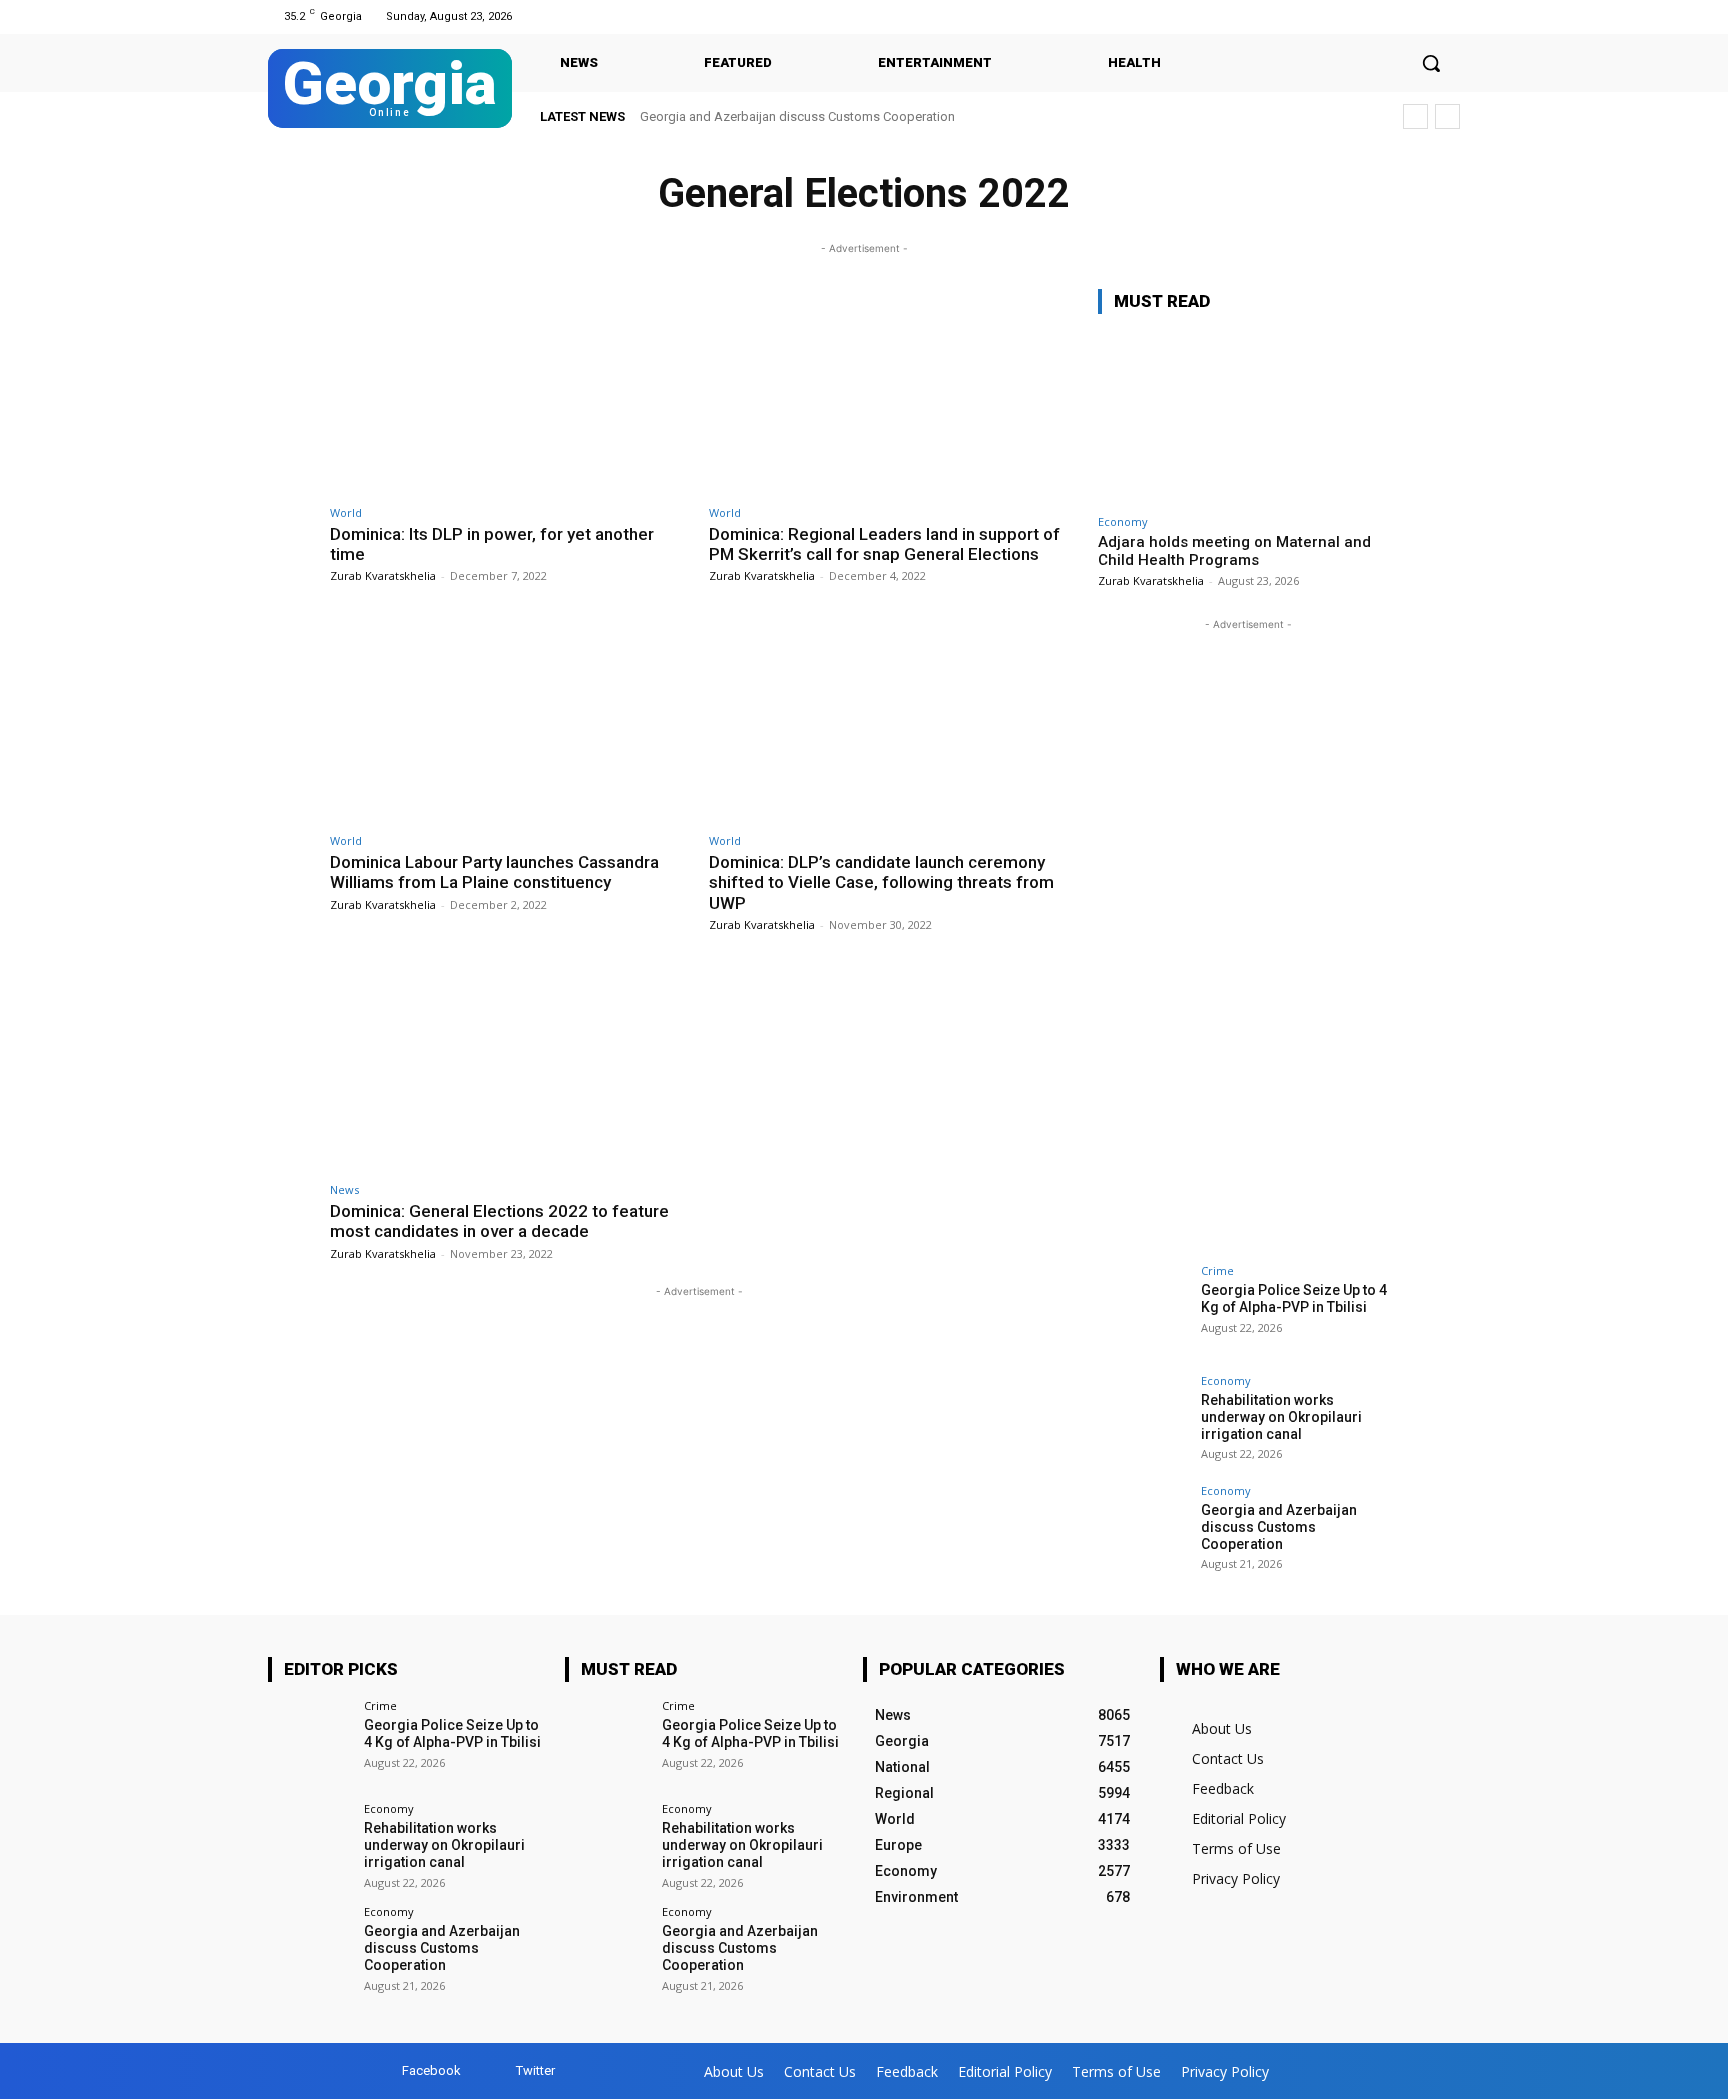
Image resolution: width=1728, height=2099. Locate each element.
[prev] (1415, 116)
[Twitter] (1447, 16)
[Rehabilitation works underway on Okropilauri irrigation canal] (1143, 1420)
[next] (1447, 116)
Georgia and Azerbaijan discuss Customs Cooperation (797, 116)
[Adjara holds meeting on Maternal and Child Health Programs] (1248, 417)
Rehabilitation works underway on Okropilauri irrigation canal (1281, 1417)
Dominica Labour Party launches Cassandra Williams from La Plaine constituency (494, 872)
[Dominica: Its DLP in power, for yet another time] (509, 391)
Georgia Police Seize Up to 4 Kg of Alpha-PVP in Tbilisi (1294, 1298)
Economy (1123, 521)
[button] (1431, 63)
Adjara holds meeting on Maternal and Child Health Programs (1234, 551)
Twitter (535, 2070)
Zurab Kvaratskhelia (383, 575)
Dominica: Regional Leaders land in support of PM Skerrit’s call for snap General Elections (884, 544)
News (344, 1189)
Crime (1217, 1270)
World (346, 512)
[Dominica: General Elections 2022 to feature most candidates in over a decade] (509, 1068)
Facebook (431, 2070)
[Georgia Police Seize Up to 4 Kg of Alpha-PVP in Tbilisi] (1143, 1310)
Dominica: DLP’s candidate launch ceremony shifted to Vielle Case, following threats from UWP (881, 882)
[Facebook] (1422, 16)
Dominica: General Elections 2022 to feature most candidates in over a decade (499, 1221)
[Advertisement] (1248, 935)
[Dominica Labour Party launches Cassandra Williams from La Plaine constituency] (509, 719)
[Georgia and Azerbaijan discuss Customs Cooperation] (1143, 1530)
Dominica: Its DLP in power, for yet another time (492, 544)
